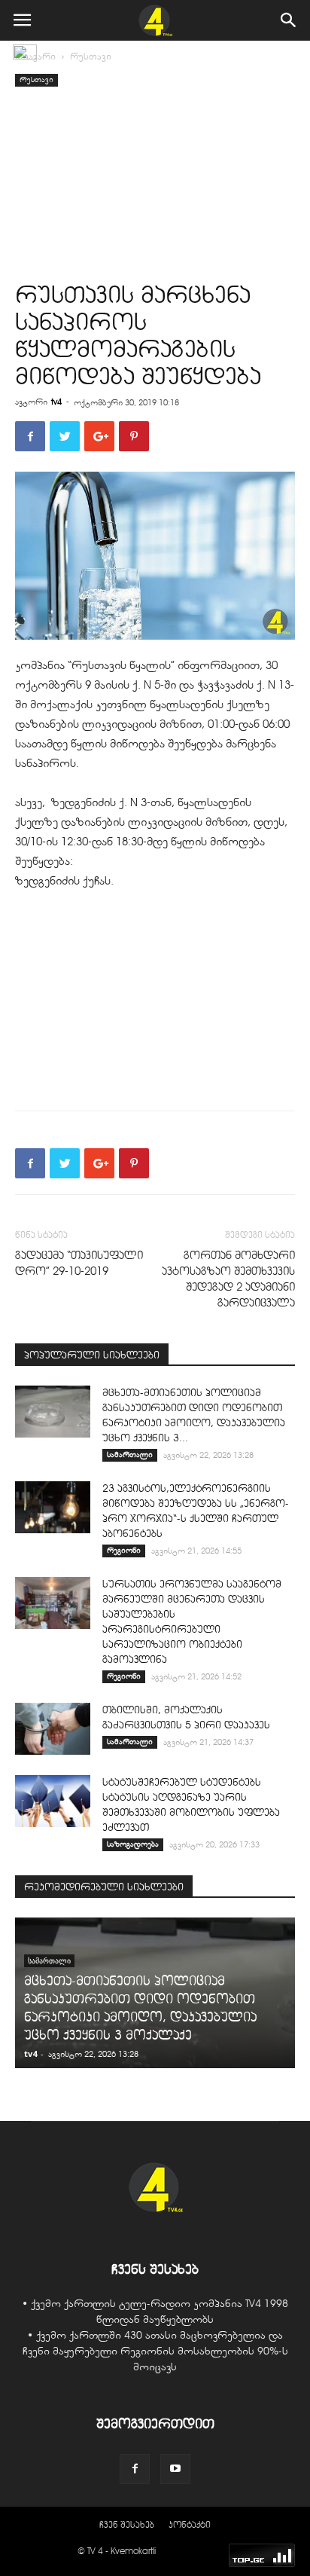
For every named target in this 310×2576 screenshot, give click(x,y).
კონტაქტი (190, 2524)
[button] (289, 20)
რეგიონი (124, 1550)
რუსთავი (91, 57)
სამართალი (130, 1455)
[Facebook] (135, 2469)
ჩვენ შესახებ (127, 2524)
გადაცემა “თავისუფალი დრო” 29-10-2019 (79, 1263)
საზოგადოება (133, 1844)
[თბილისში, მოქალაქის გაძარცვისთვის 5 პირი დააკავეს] (53, 1729)
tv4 (56, 402)
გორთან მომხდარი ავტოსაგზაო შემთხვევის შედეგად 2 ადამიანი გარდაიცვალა (228, 1279)
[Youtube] (175, 2469)
